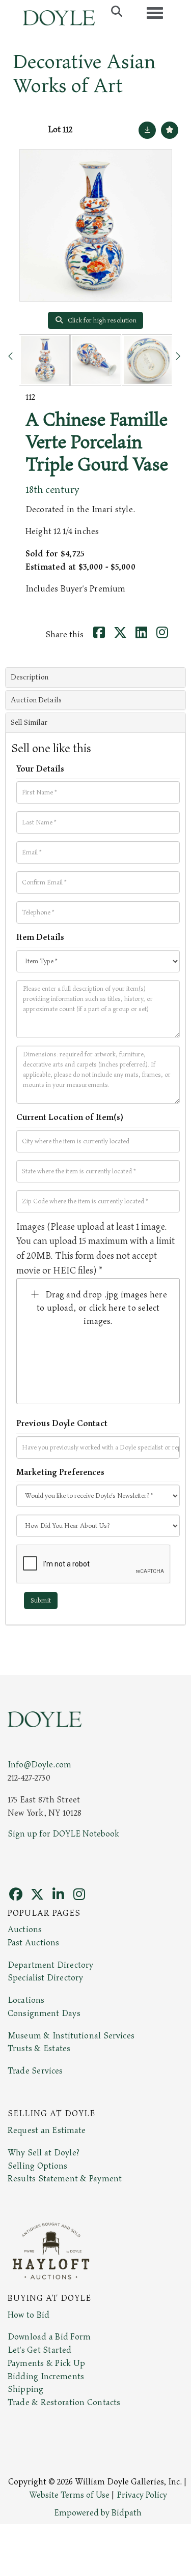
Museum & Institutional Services (71, 2036)
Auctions (25, 1930)
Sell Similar (29, 722)
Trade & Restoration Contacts (64, 2403)
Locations (26, 2000)
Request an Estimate (47, 2130)
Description (30, 677)
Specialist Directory (45, 1978)
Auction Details (36, 700)
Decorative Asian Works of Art (84, 74)
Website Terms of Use (69, 2495)
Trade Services (35, 2071)
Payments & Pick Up (46, 2363)
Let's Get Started (39, 2350)
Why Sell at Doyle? (44, 2153)
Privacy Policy (142, 2495)
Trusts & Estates (39, 2049)
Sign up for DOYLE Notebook (63, 1834)
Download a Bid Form (49, 2337)
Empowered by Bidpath (98, 2513)
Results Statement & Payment (65, 2179)
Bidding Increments (46, 2377)
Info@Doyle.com (39, 1765)
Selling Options (38, 2166)
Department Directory (50, 1965)
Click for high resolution (101, 320)
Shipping (25, 2389)
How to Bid (29, 2315)
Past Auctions (33, 1943)
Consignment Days (44, 2014)
